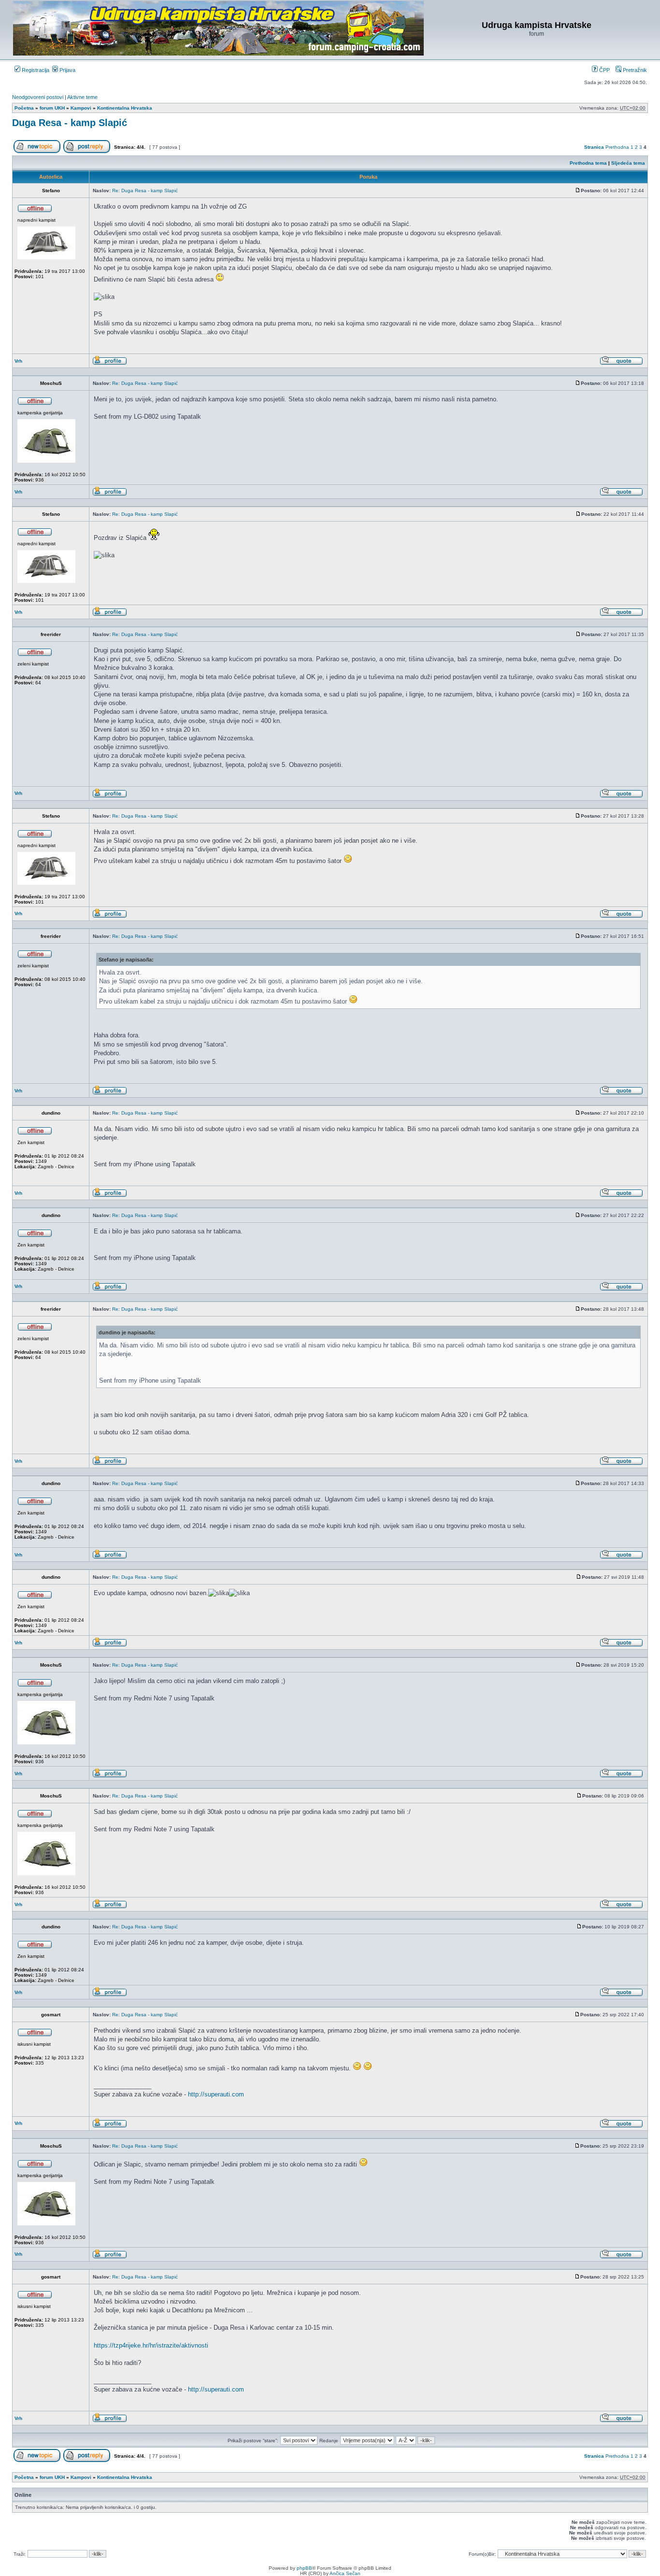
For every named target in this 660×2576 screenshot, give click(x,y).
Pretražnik (634, 70)
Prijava (67, 70)
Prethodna (617, 147)
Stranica (594, 147)
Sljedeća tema (628, 163)
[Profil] (110, 363)
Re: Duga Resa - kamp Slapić (145, 191)
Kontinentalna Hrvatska (125, 108)
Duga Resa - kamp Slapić (70, 123)
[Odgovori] (87, 151)
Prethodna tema (588, 163)
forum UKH (52, 108)
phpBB (304, 2568)
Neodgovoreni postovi (38, 97)
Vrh (18, 361)
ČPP (604, 70)
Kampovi (81, 108)
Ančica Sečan (345, 2573)
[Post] (578, 191)
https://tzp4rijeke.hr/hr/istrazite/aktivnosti (151, 2345)
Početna (24, 108)
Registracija (35, 70)
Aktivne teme (82, 97)
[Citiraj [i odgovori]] (621, 363)
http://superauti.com (216, 2094)
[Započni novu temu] (37, 151)
